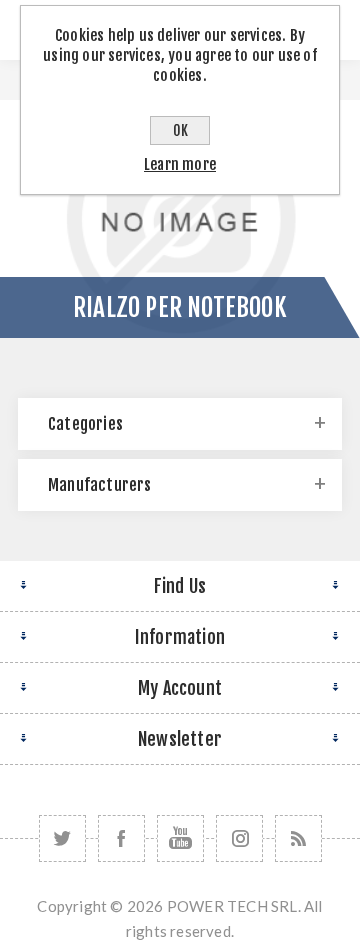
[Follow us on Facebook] (121, 838)
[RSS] (298, 838)
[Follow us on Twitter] (62, 838)
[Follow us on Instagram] (239, 838)
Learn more (180, 164)
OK (180, 130)
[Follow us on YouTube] (180, 838)
